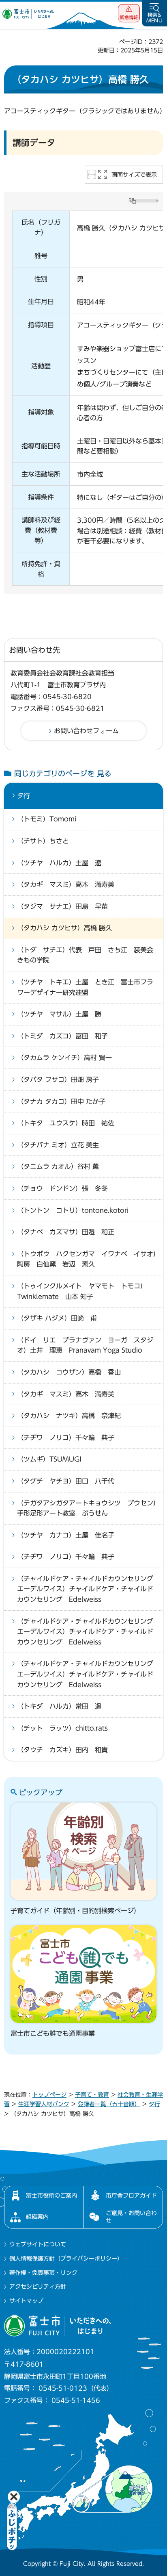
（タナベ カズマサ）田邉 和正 (66, 1232)
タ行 (24, 796)
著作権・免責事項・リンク (43, 2273)
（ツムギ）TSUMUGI (49, 1459)
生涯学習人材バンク (44, 2104)
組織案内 (37, 2217)
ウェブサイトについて (38, 2244)
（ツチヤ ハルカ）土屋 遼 (59, 863)
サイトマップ (26, 2301)
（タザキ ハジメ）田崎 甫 (57, 1318)
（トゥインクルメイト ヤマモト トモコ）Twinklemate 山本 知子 (82, 1291)
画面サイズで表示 (134, 175)
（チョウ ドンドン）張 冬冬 (62, 1188)
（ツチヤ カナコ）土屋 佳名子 (66, 1535)
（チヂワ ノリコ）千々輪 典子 (66, 1438)
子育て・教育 (92, 2095)
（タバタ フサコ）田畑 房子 (58, 1079)
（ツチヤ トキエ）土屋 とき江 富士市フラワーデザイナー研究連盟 (85, 987)
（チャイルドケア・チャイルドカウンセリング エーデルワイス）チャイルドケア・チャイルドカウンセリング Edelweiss (88, 1589)
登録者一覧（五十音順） (109, 2104)
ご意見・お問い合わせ (131, 2217)
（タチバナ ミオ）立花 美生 (58, 1145)
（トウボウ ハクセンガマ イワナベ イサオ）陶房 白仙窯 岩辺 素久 (87, 1259)
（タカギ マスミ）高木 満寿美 (66, 884)
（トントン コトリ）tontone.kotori (73, 1210)
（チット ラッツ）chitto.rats (62, 1728)
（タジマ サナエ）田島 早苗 (62, 906)
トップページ (49, 2095)
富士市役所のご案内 (51, 2196)
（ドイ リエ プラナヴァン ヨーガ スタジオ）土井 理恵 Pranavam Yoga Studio (85, 1345)
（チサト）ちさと (43, 841)
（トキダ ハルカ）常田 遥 (59, 1706)
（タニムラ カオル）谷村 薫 (58, 1166)
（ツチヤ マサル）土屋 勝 (59, 1014)
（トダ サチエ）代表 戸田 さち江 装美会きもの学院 (85, 955)
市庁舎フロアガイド (131, 2196)
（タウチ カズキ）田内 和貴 (62, 1750)
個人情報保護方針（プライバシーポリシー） (66, 2259)
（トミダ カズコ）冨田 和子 (62, 1036)
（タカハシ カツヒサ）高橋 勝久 (64, 928)
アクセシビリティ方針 (38, 2287)
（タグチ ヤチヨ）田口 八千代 (66, 1481)
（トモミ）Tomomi (47, 819)
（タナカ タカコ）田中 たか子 (61, 1101)
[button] (129, 13)
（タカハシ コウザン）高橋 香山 (69, 1372)
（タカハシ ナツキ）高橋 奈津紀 (69, 1416)
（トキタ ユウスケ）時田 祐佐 (66, 1123)
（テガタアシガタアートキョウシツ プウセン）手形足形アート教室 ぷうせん (87, 1508)
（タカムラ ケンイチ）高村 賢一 (64, 1058)
